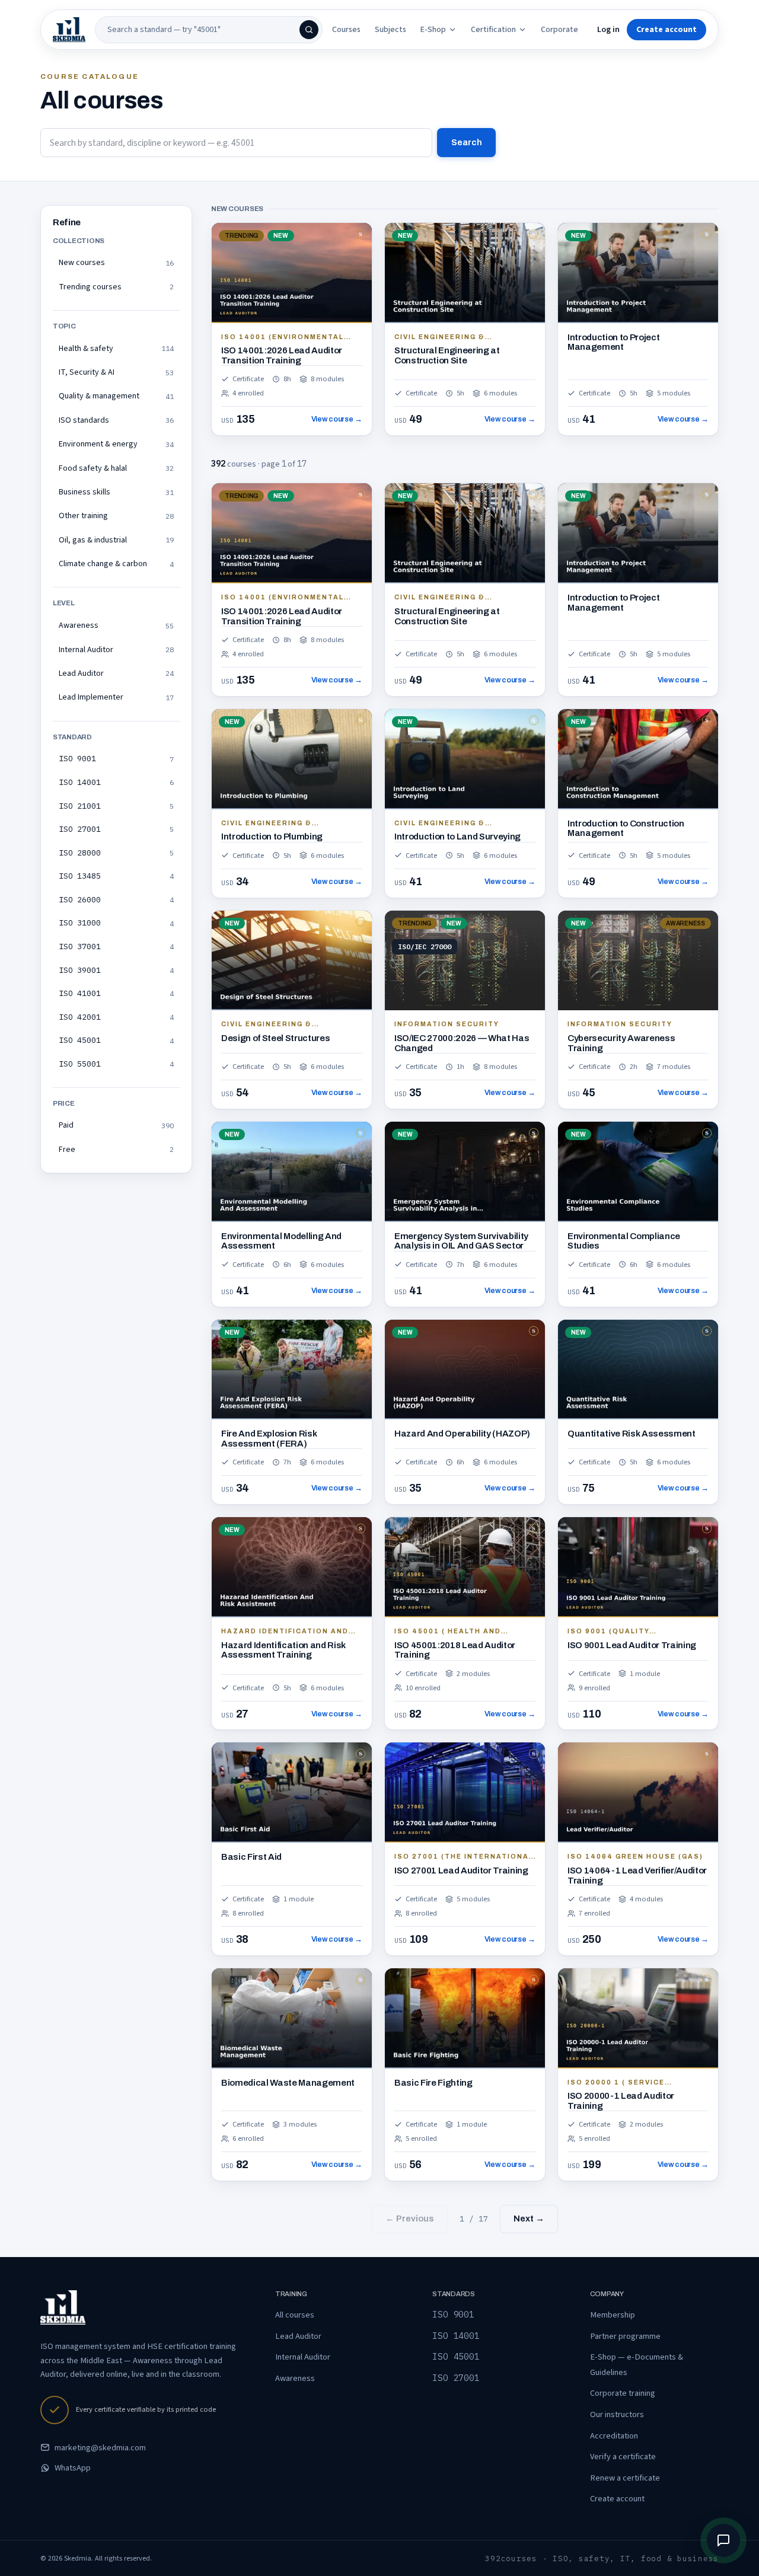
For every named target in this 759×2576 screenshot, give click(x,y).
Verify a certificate (623, 2457)
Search (467, 142)
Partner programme (625, 2336)
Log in (608, 30)
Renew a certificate (625, 2478)
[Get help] (723, 2540)
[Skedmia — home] (69, 30)
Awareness (295, 2378)
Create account (617, 2499)
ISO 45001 (456, 2356)
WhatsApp (73, 2468)
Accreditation (614, 2436)
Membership (613, 2315)
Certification (493, 30)
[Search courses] (309, 30)
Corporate (559, 30)
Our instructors (617, 2414)
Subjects (390, 30)
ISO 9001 (453, 2314)
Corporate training (623, 2393)
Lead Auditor (298, 2336)
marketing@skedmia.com (100, 2448)
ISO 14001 (456, 2336)
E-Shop (433, 30)
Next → (529, 2219)
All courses (295, 2315)
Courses (346, 30)
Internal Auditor (303, 2357)
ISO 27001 (456, 2378)
